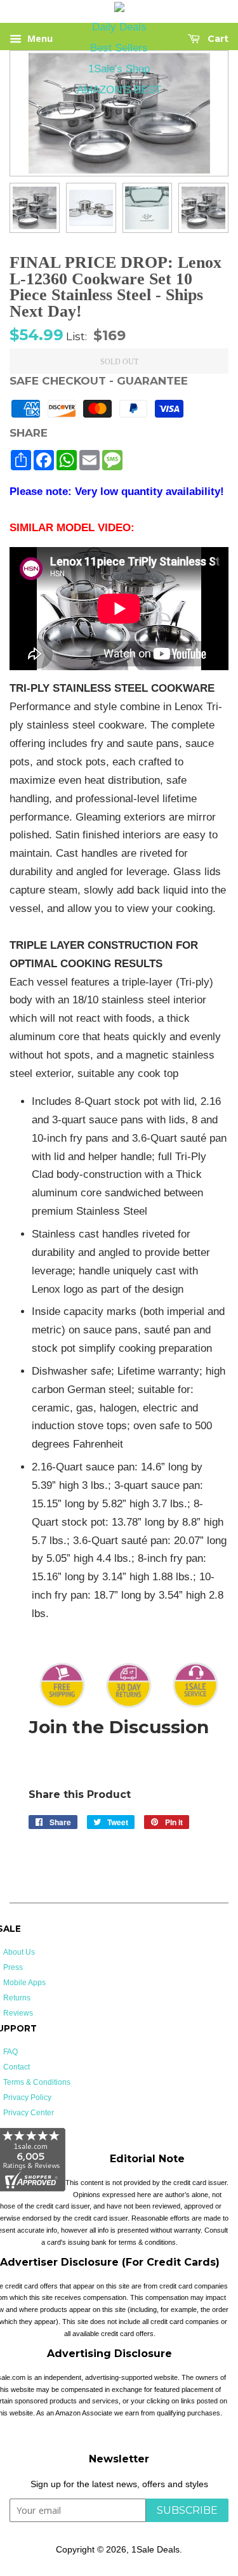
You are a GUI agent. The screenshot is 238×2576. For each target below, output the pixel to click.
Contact (17, 2067)
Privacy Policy (27, 2097)
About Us (19, 1952)
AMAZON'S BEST (119, 90)
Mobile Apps (24, 1983)
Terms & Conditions (37, 2082)
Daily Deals (119, 27)
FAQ (10, 2052)
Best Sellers (119, 48)
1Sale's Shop (119, 69)
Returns (17, 1998)
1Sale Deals (155, 2549)
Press (13, 1967)
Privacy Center (29, 2113)
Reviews (18, 2013)
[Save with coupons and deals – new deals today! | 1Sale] (119, 9)
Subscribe (187, 2510)
